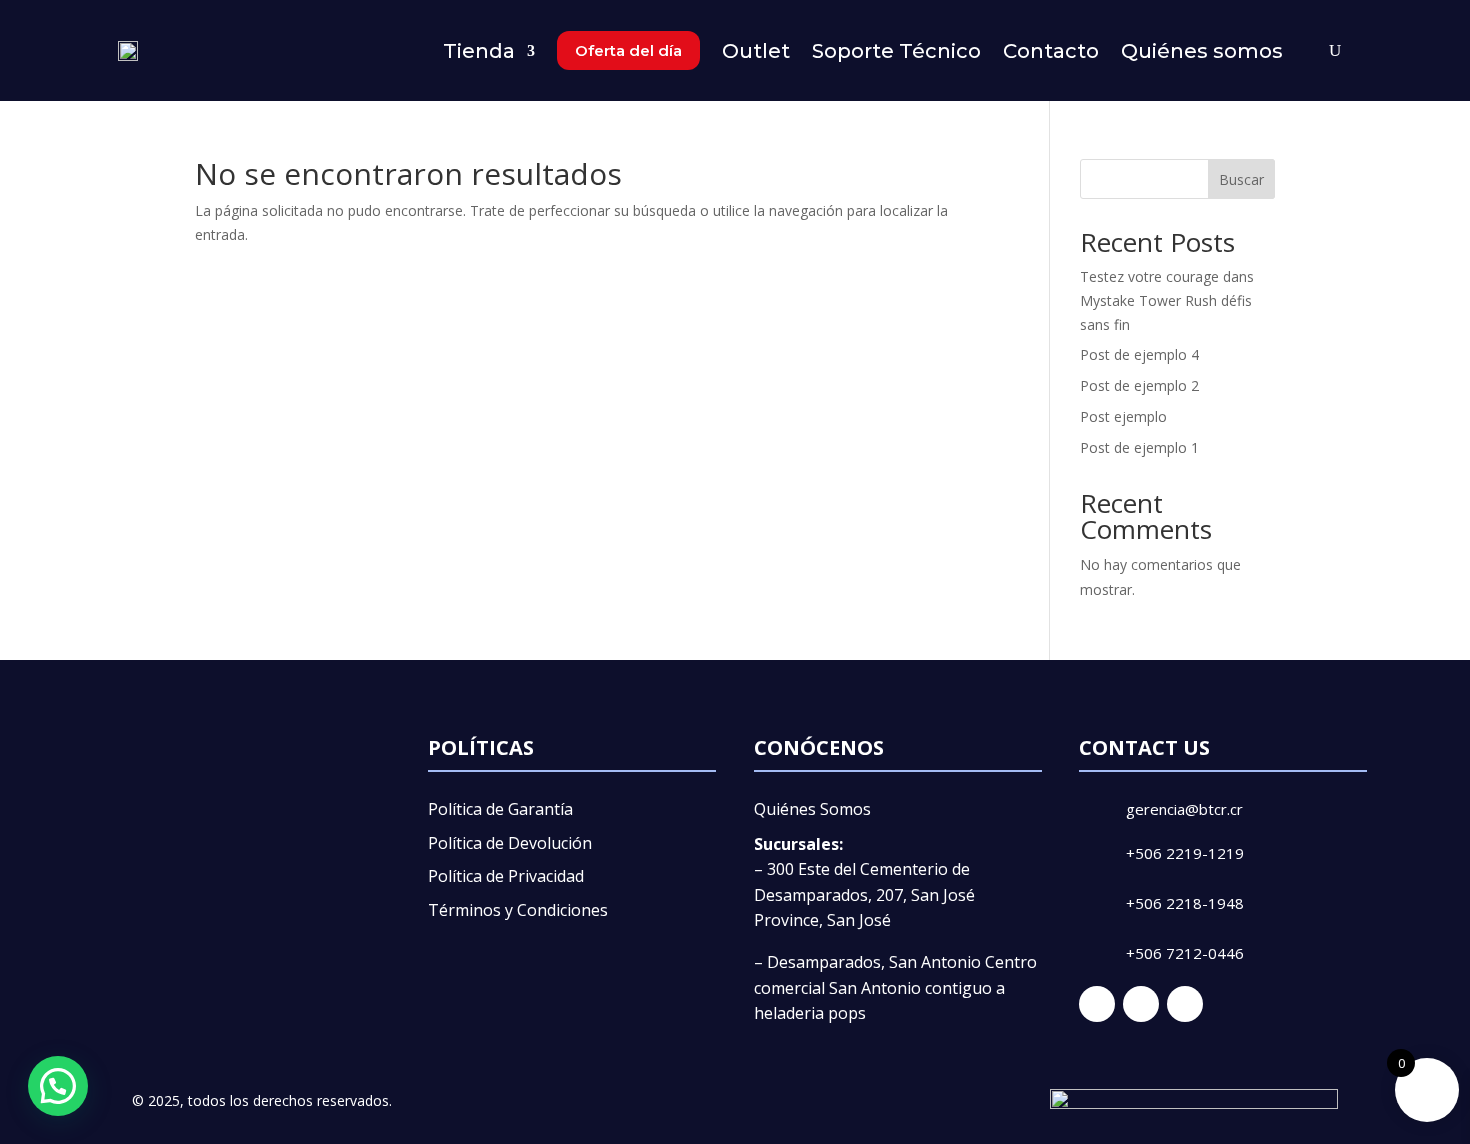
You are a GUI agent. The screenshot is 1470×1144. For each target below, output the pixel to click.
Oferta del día (628, 50)
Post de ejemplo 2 (1139, 385)
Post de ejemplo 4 (1139, 354)
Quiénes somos (1202, 51)
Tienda (479, 51)
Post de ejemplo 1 (1139, 447)
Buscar (1241, 179)
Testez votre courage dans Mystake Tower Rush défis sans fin (1167, 300)
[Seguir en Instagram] (1141, 1004)
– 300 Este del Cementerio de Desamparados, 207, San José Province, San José (864, 894)
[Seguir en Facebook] (1097, 1004)
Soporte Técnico (896, 51)
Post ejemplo (1123, 416)
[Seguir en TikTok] (1185, 1004)
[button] (58, 1086)
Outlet (756, 51)
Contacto (1051, 51)
